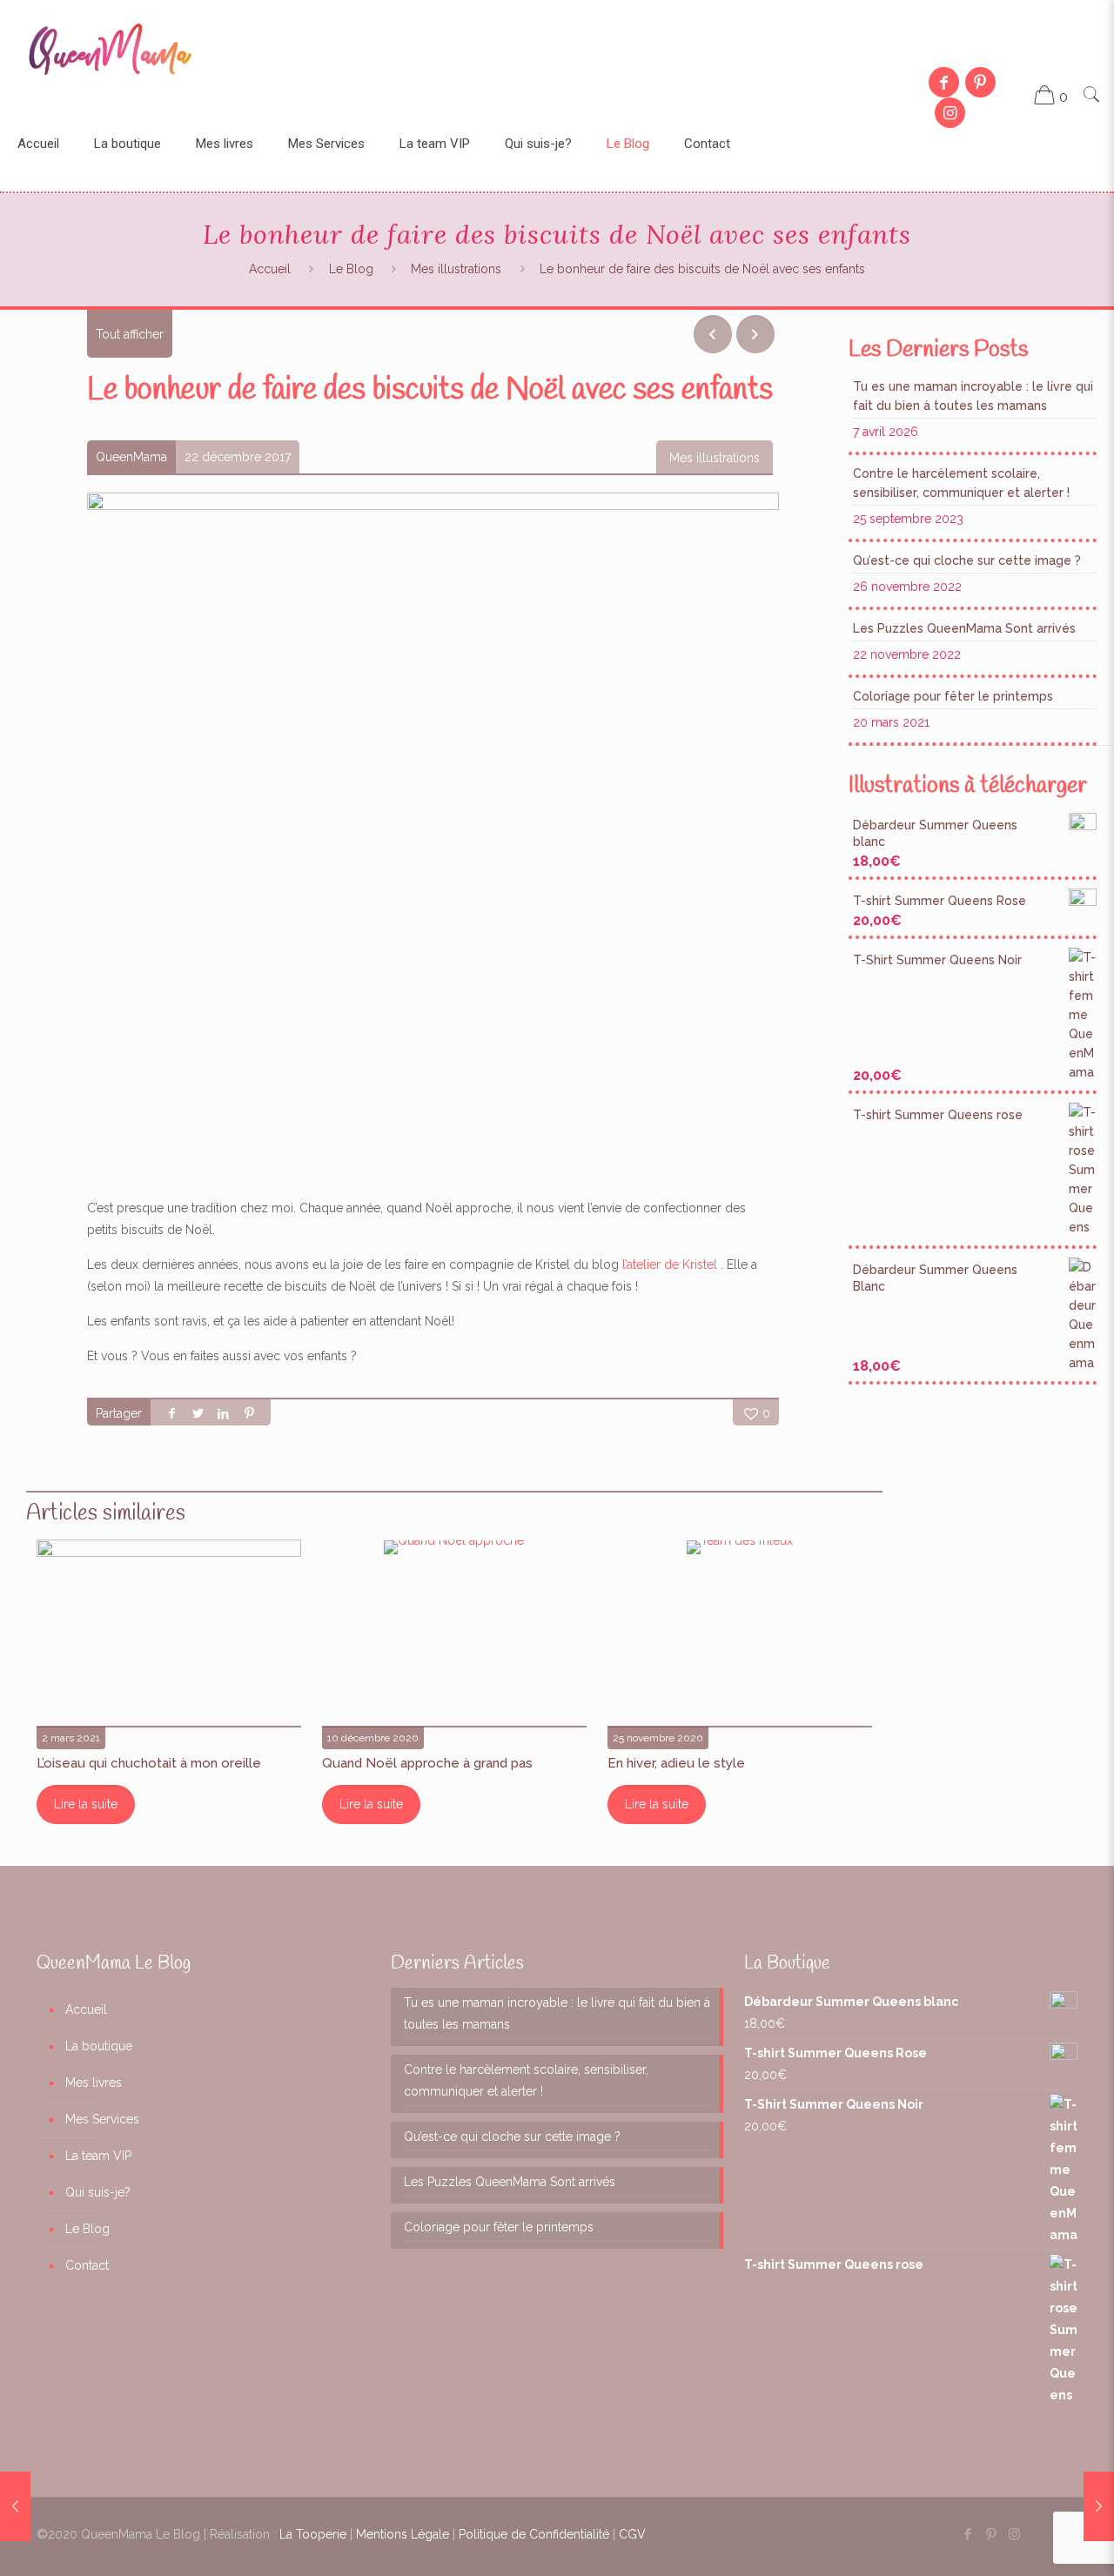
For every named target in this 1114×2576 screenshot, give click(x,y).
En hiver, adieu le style (676, 1763)
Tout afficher (130, 334)
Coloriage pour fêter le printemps (953, 696)
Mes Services (102, 2119)
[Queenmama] (110, 48)
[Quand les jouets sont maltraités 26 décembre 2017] (1099, 2506)
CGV (632, 2534)
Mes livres (94, 2083)
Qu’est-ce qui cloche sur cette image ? (967, 560)
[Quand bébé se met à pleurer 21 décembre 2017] (15, 2506)
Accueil (270, 269)
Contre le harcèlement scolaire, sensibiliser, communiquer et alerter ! (961, 483)
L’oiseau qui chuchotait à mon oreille (149, 1763)
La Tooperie (313, 2534)
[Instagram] (950, 113)
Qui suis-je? (98, 2192)
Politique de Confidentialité (534, 2534)
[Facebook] (943, 82)
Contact (87, 2265)
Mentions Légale (403, 2534)
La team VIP (98, 2156)
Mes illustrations (456, 269)
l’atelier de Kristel (671, 1265)
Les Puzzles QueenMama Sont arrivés (964, 628)
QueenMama (131, 457)
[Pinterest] (980, 82)
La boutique (99, 2046)
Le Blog (351, 269)
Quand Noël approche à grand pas (427, 1763)
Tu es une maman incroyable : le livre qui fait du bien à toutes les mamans (973, 396)
